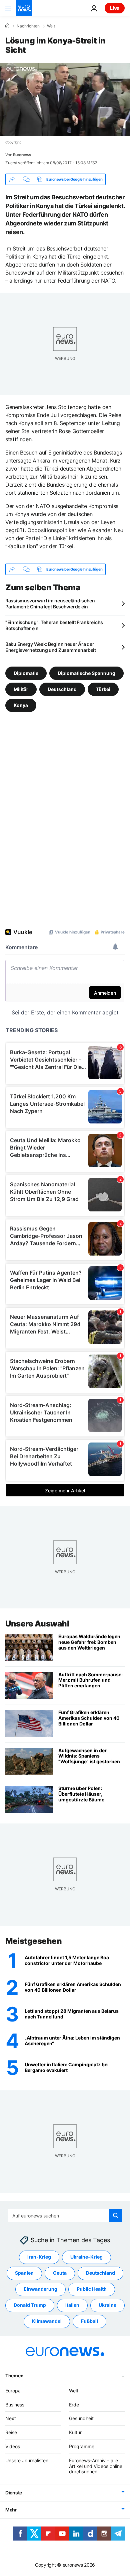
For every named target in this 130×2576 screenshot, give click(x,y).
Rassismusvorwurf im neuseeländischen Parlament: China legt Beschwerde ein (50, 604)
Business (15, 2405)
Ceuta (60, 2273)
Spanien (24, 2273)
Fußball (89, 2321)
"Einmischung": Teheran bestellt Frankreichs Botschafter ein (54, 625)
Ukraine (107, 2305)
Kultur (75, 2432)
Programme (82, 2446)
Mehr (11, 2510)
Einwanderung (40, 2289)
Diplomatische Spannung (86, 673)
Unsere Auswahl (37, 1624)
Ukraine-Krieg (86, 2257)
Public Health (92, 2289)
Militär (21, 689)
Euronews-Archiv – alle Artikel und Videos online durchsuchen (96, 2466)
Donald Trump (30, 2305)
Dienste (14, 2493)
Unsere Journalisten (27, 2460)
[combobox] (65, 2215)
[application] (65, 100)
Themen (14, 2375)
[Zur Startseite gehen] (24, 8)
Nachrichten (28, 26)
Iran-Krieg (39, 2257)
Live (115, 8)
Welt (51, 26)
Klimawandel (47, 2321)
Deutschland (62, 689)
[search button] (116, 2215)
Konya (21, 705)
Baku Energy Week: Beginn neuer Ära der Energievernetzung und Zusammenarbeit (51, 647)
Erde (74, 2405)
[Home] (7, 26)
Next (11, 2418)
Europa (13, 2391)
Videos (13, 2446)
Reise (11, 2432)
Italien (72, 2305)
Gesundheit (81, 2418)
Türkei (103, 689)
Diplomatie (26, 673)
